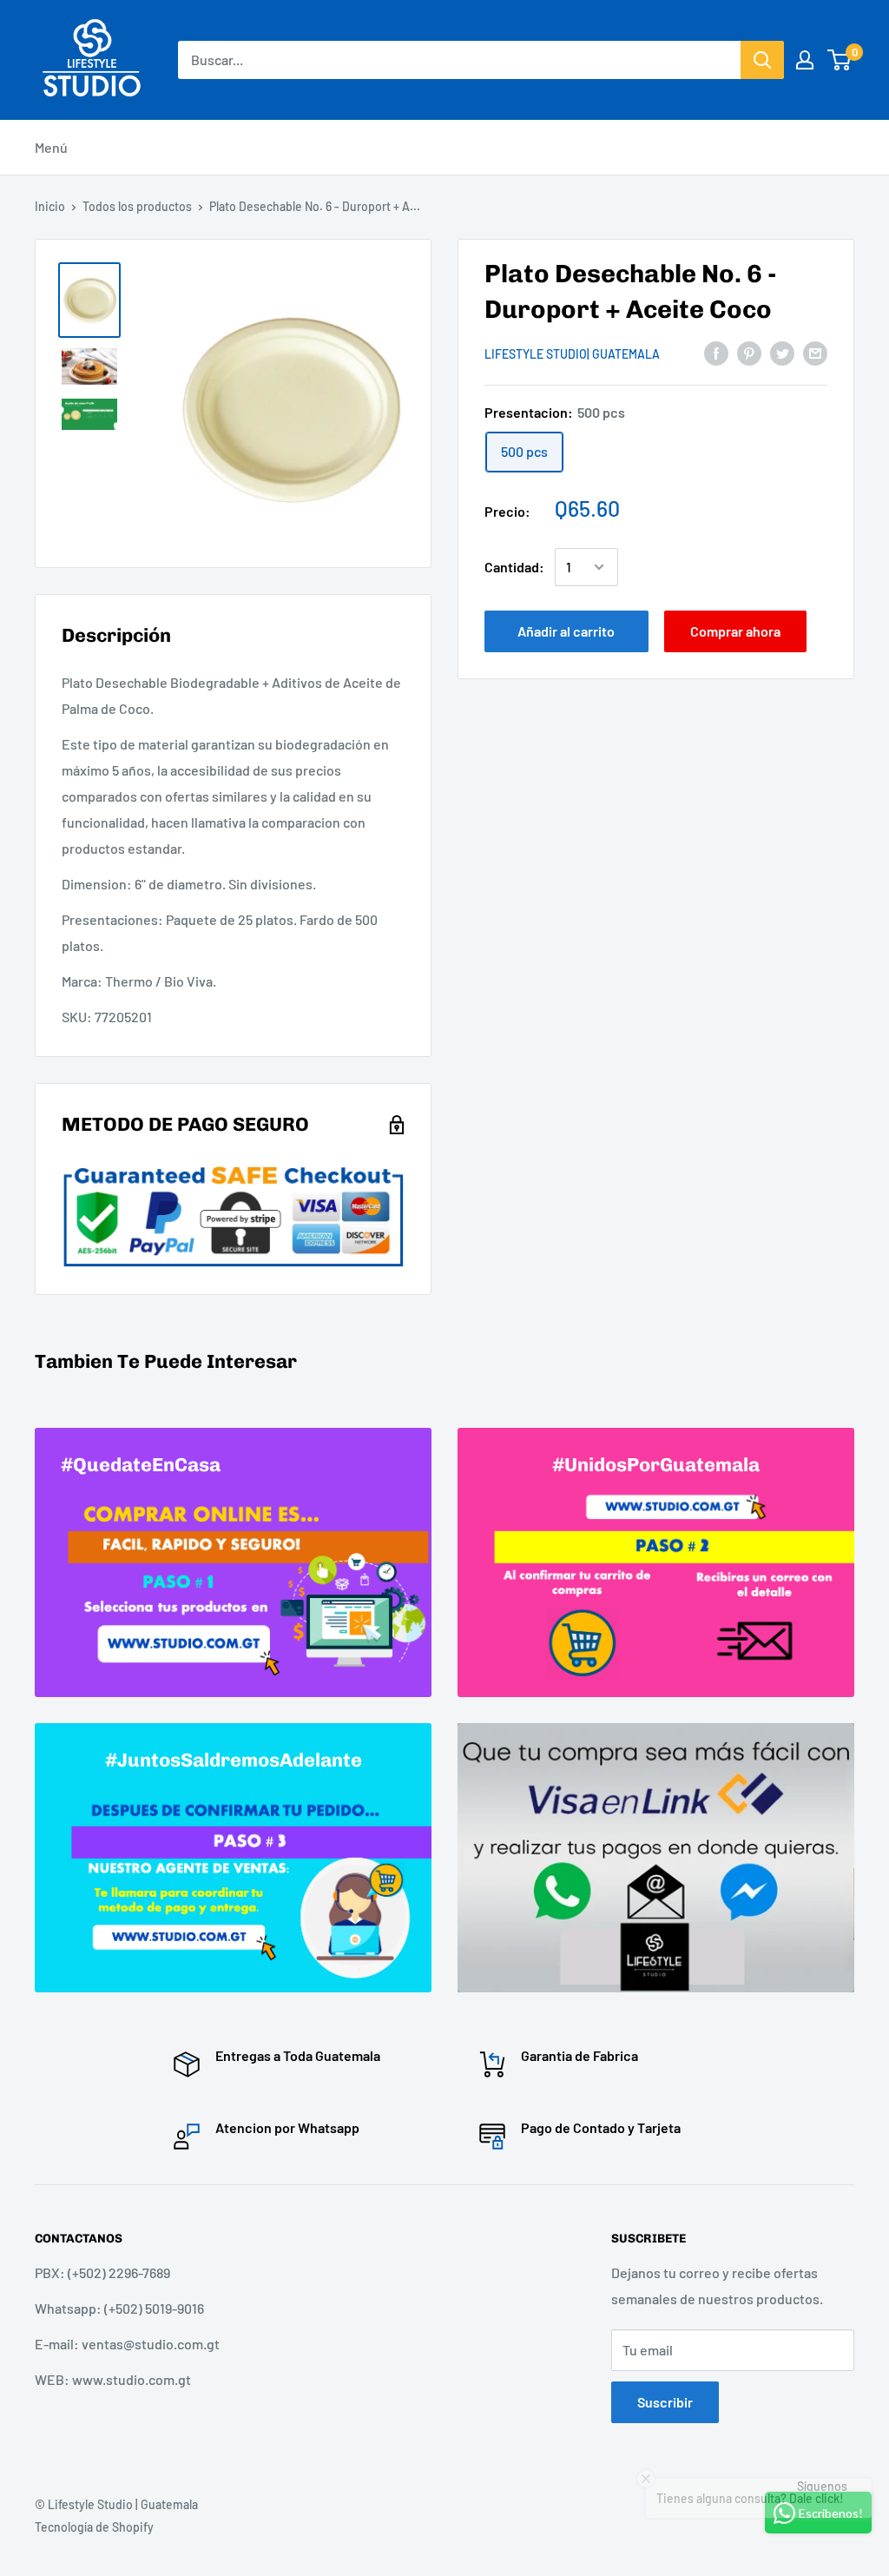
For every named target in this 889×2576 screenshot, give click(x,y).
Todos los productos (137, 206)
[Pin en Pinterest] (749, 352)
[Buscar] (762, 60)
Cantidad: (514, 567)
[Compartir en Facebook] (716, 352)
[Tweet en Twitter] (782, 352)
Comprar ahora (735, 631)
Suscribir (665, 2402)
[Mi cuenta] (805, 60)
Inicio (50, 206)
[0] (840, 60)
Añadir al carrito (566, 631)
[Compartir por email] (815, 352)
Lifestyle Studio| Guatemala (572, 354)
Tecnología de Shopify (94, 2527)
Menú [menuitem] (51, 147)
